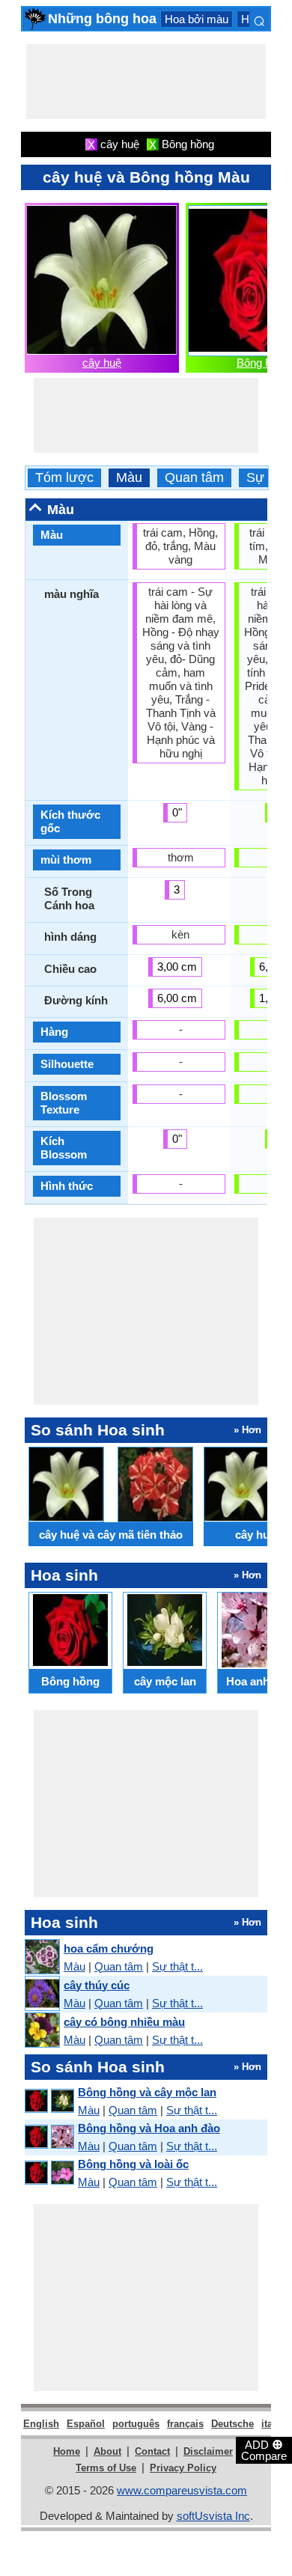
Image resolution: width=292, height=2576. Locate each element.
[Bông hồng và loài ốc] (49, 2173)
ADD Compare (264, 2450)
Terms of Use (106, 2468)
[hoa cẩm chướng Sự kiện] (42, 1957)
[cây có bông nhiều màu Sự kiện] (42, 2031)
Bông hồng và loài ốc (133, 2164)
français (185, 2424)
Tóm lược (64, 478)
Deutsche (232, 2424)
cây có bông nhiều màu (124, 2022)
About (107, 2451)
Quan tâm (194, 478)
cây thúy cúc (97, 1985)
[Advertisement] (146, 82)
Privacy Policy (183, 2468)
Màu (129, 478)
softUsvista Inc (213, 2516)
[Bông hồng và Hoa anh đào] (49, 2137)
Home (67, 2451)
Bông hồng (263, 363)
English (41, 2424)
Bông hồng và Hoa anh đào (149, 2128)
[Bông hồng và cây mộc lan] (49, 2101)
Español (86, 2424)
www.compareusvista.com (182, 2490)
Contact (152, 2451)
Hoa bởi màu (197, 19)
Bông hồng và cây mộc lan (147, 2092)
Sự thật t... (177, 1966)
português (136, 2424)
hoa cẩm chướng (109, 1948)
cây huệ (102, 363)
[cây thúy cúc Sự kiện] (42, 1994)
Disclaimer (208, 2451)
